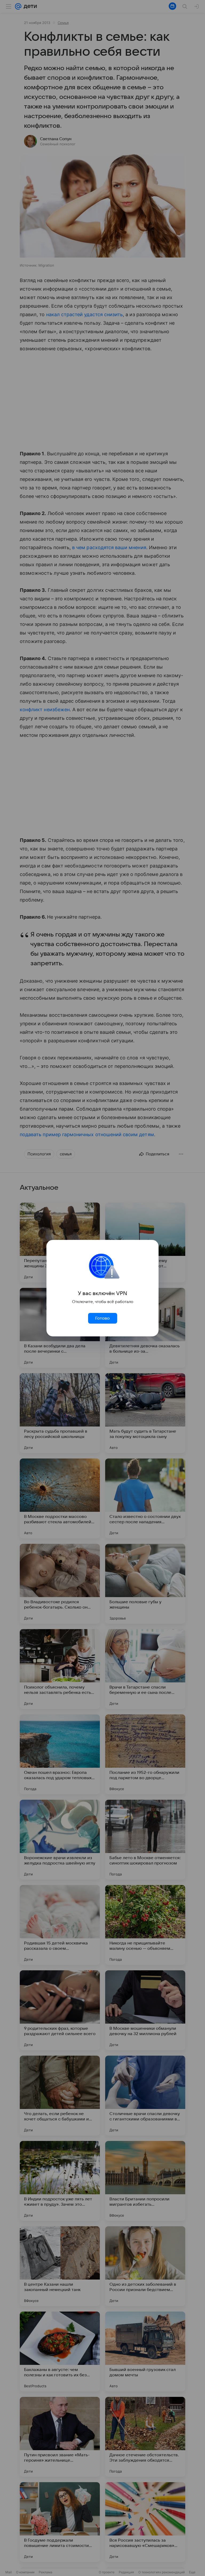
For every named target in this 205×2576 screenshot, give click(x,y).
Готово (102, 1318)
